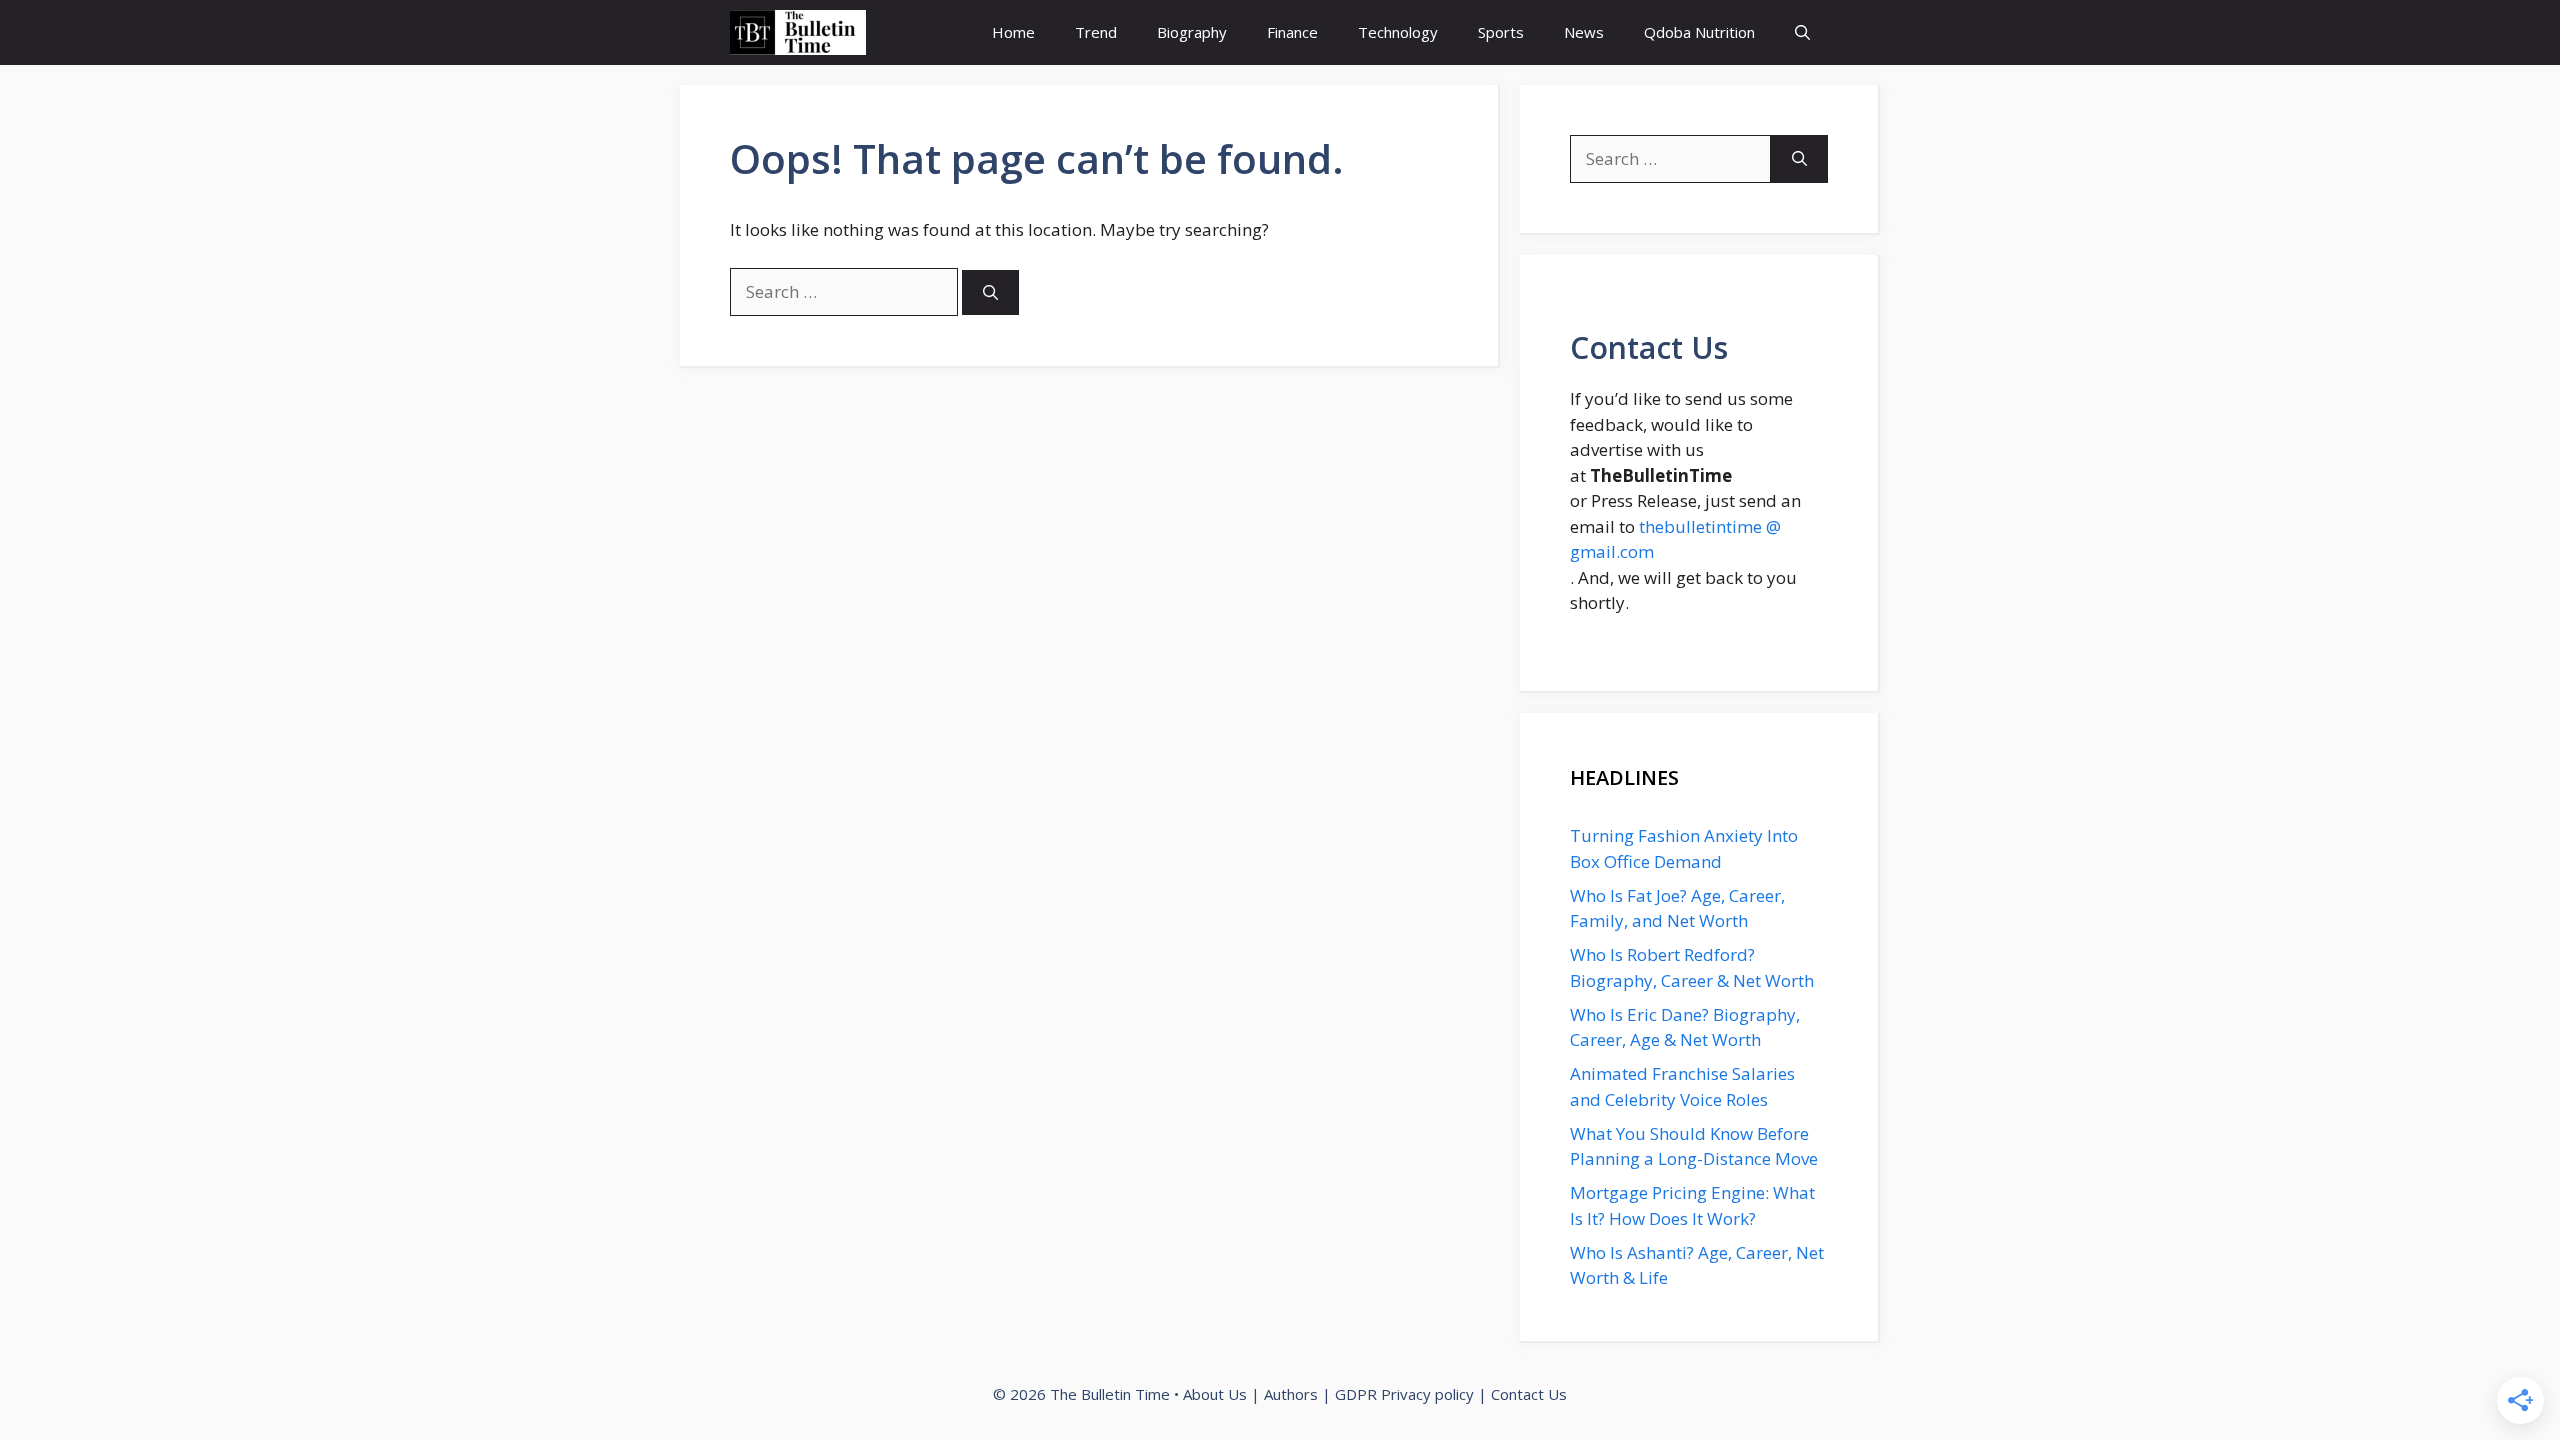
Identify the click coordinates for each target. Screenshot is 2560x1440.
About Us (1215, 1394)
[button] (1802, 32)
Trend (1096, 32)
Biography (1192, 32)
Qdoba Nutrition (1699, 32)
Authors (1291, 1394)
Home (1013, 32)
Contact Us (1529, 1394)
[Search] (990, 292)
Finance (1292, 32)
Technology (1398, 32)
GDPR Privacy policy (1404, 1394)
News (1584, 32)
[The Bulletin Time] (798, 32)
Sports (1501, 32)
